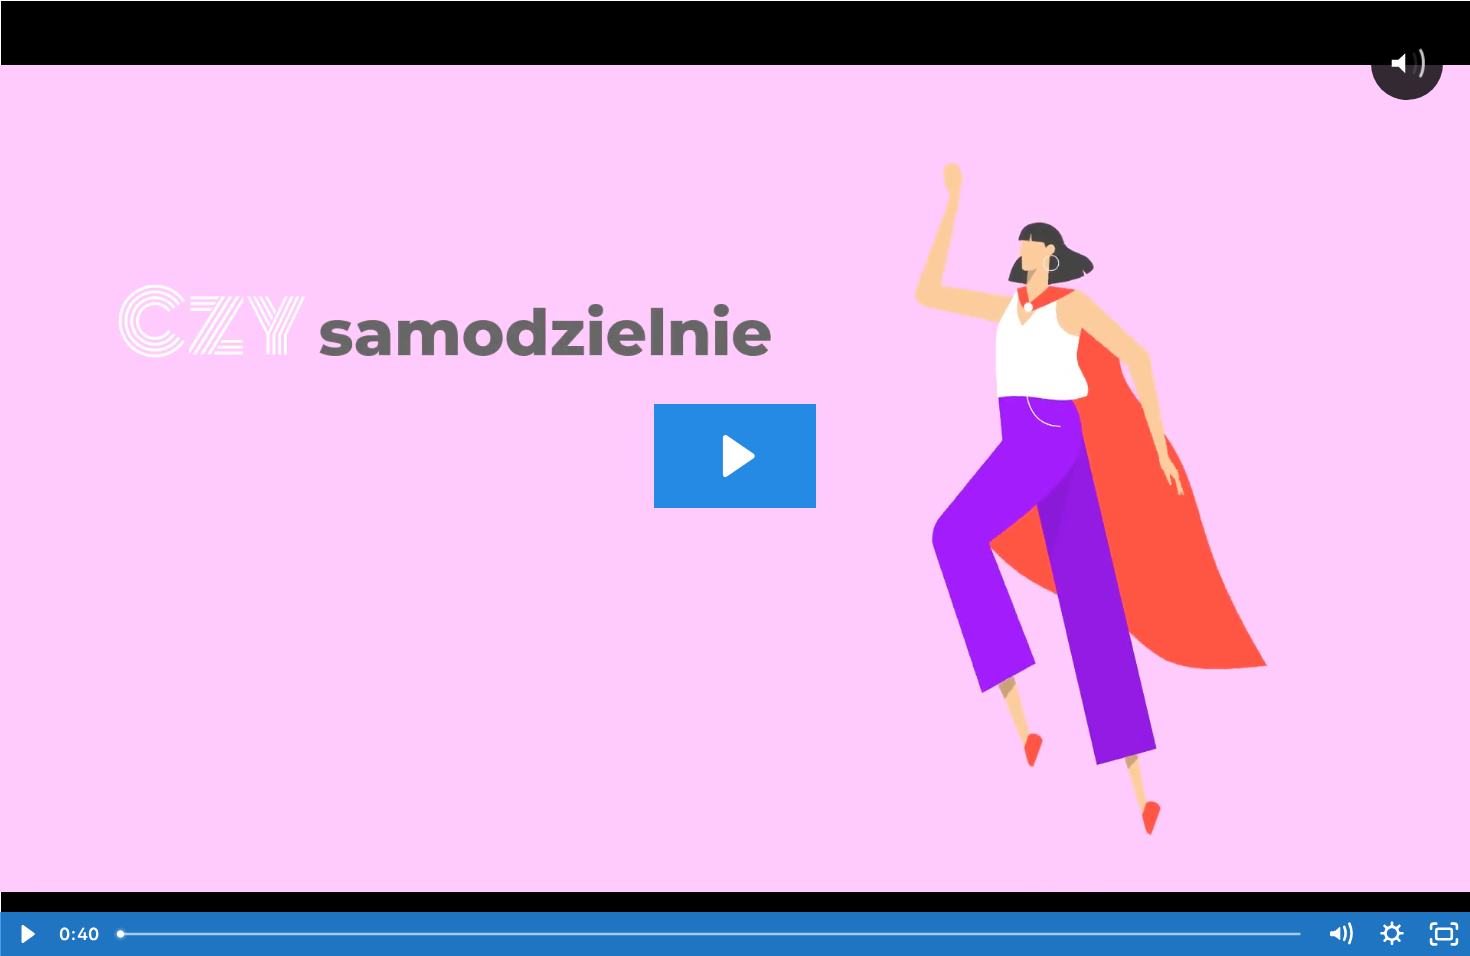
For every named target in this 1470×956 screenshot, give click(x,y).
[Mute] (1340, 934)
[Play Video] (26, 934)
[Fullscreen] (1444, 934)
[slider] (710, 934)
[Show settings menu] (1392, 934)
